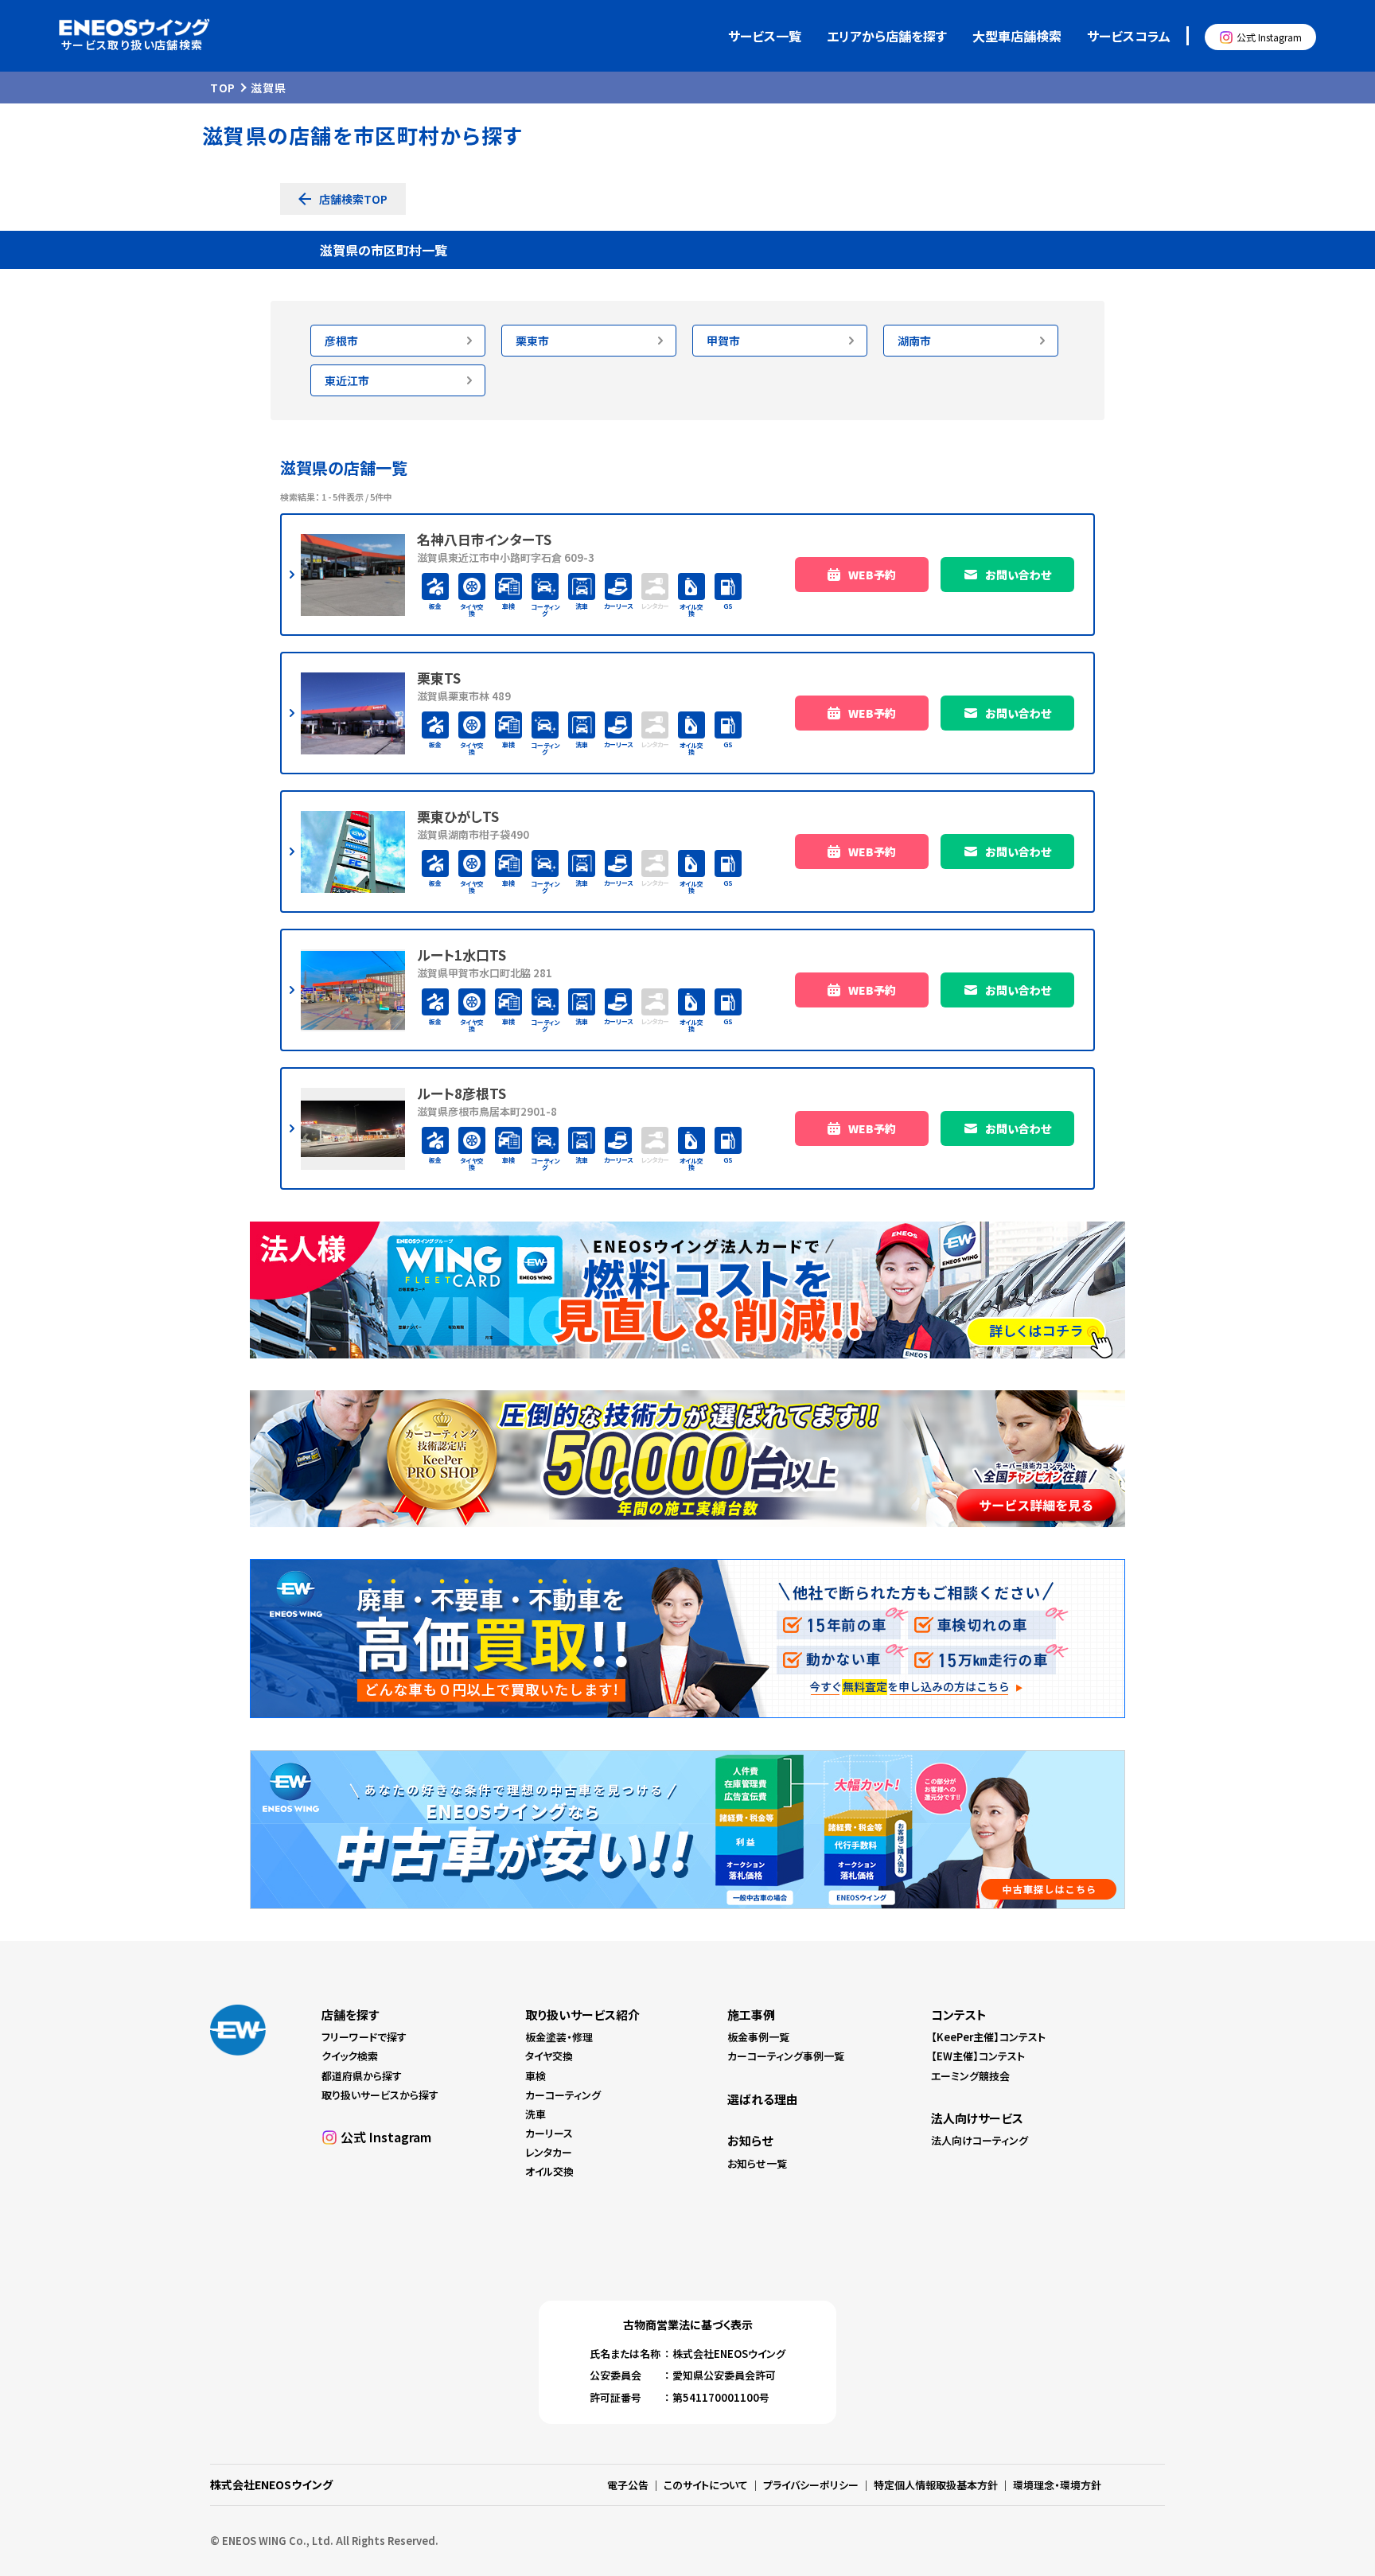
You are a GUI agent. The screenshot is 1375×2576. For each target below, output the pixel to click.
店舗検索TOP (353, 199)
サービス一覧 (765, 36)
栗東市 (532, 341)
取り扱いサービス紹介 (582, 2015)
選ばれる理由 (763, 2099)
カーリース (549, 2133)
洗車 (536, 2114)
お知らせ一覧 (757, 2163)
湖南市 (914, 341)
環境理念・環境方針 (1057, 2485)
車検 (536, 2076)
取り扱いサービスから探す (380, 2095)
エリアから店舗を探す (887, 36)
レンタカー (549, 2152)
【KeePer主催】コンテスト (988, 2037)
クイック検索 (350, 2056)
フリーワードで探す (364, 2037)
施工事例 (751, 2015)
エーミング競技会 (970, 2076)
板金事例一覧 (758, 2037)
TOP (223, 88)
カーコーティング (563, 2095)
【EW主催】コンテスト (978, 2056)
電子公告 (628, 2485)
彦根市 (341, 341)
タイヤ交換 (549, 2056)
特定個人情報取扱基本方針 (936, 2485)
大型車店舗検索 (1017, 36)
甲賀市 (723, 341)
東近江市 (347, 380)
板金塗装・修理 (559, 2037)
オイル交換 (549, 2171)
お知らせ (750, 2140)
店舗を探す (350, 2015)
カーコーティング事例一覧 (786, 2056)
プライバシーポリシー (811, 2485)
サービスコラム (1129, 36)
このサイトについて (706, 2485)
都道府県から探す (362, 2076)
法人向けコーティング (980, 2140)
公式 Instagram (1269, 37)
